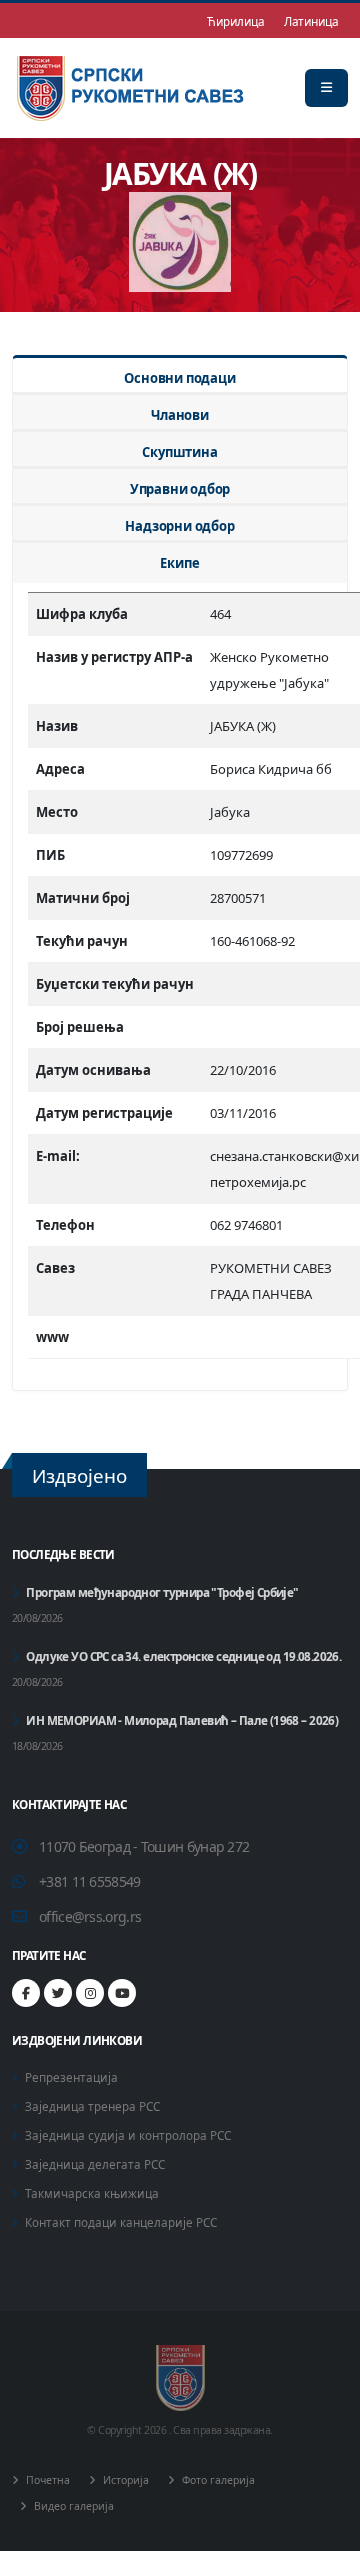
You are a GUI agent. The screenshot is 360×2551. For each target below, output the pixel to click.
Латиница (311, 21)
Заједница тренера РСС (92, 2106)
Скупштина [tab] (179, 452)
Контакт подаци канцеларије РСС (121, 2222)
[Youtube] (122, 1993)
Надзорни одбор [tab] (179, 526)
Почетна (46, 2480)
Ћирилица (235, 21)
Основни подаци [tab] (179, 378)
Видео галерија (72, 2506)
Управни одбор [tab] (180, 489)
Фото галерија (217, 2480)
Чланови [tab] (180, 415)
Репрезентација (71, 2077)
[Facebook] (26, 1993)
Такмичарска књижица (92, 2193)
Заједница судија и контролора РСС (128, 2135)
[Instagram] (90, 1993)
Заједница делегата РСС (95, 2164)
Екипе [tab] (179, 563)
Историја (124, 2480)
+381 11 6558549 (90, 1881)
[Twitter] (58, 1993)
